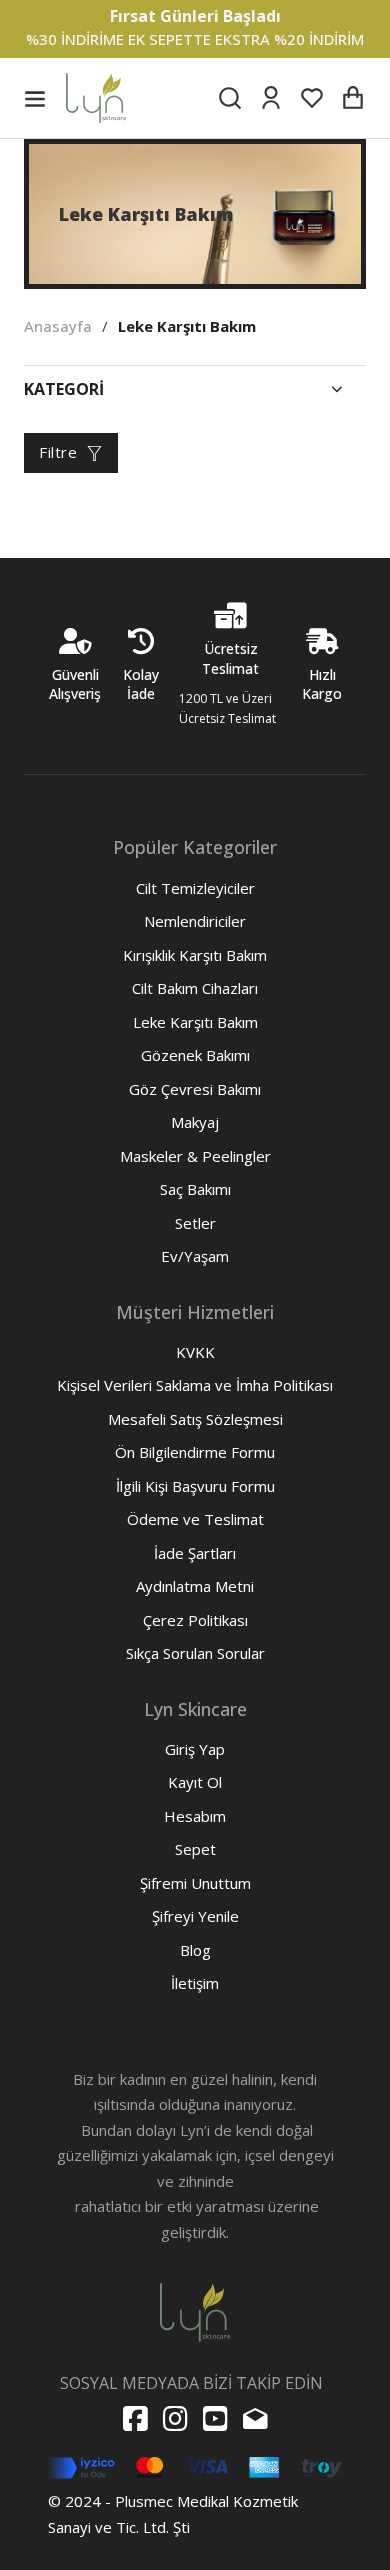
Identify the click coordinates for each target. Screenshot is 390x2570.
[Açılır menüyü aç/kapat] (337, 389)
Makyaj (195, 1122)
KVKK (195, 1352)
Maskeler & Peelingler (195, 1156)
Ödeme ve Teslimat (195, 1519)
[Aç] (35, 98)
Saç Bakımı (195, 1189)
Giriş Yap (195, 1749)
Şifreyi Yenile (195, 1916)
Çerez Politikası (195, 1620)
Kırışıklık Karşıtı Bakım (195, 955)
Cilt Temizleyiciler (195, 888)
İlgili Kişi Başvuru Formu (195, 1486)
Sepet (195, 1849)
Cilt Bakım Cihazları (195, 988)
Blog (195, 1950)
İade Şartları (195, 1553)
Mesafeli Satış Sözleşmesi (195, 1419)
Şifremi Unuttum (195, 1883)
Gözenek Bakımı (195, 1055)
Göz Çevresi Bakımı (195, 1089)
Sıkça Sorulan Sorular (195, 1653)
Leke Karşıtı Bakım (195, 1022)
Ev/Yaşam (195, 1256)
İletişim (195, 1983)
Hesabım (195, 1816)
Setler (195, 1223)
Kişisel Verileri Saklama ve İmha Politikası (195, 1385)
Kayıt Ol (195, 1782)
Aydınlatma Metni (195, 1586)
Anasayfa (58, 326)
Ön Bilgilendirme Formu (195, 1452)
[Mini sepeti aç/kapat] (353, 98)
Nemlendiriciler (195, 921)
